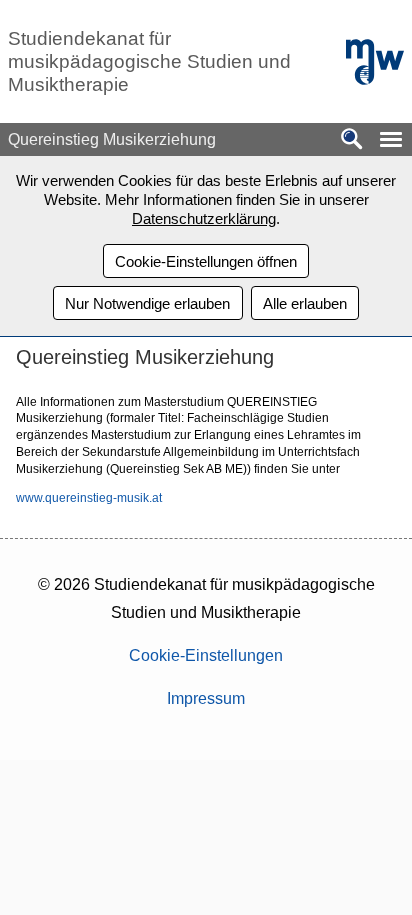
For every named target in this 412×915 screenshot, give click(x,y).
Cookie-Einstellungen (206, 655)
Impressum (206, 698)
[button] (391, 139)
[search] (352, 140)
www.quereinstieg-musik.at (89, 498)
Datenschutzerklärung (204, 218)
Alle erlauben (305, 303)
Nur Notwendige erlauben (147, 303)
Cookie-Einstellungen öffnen (206, 261)
